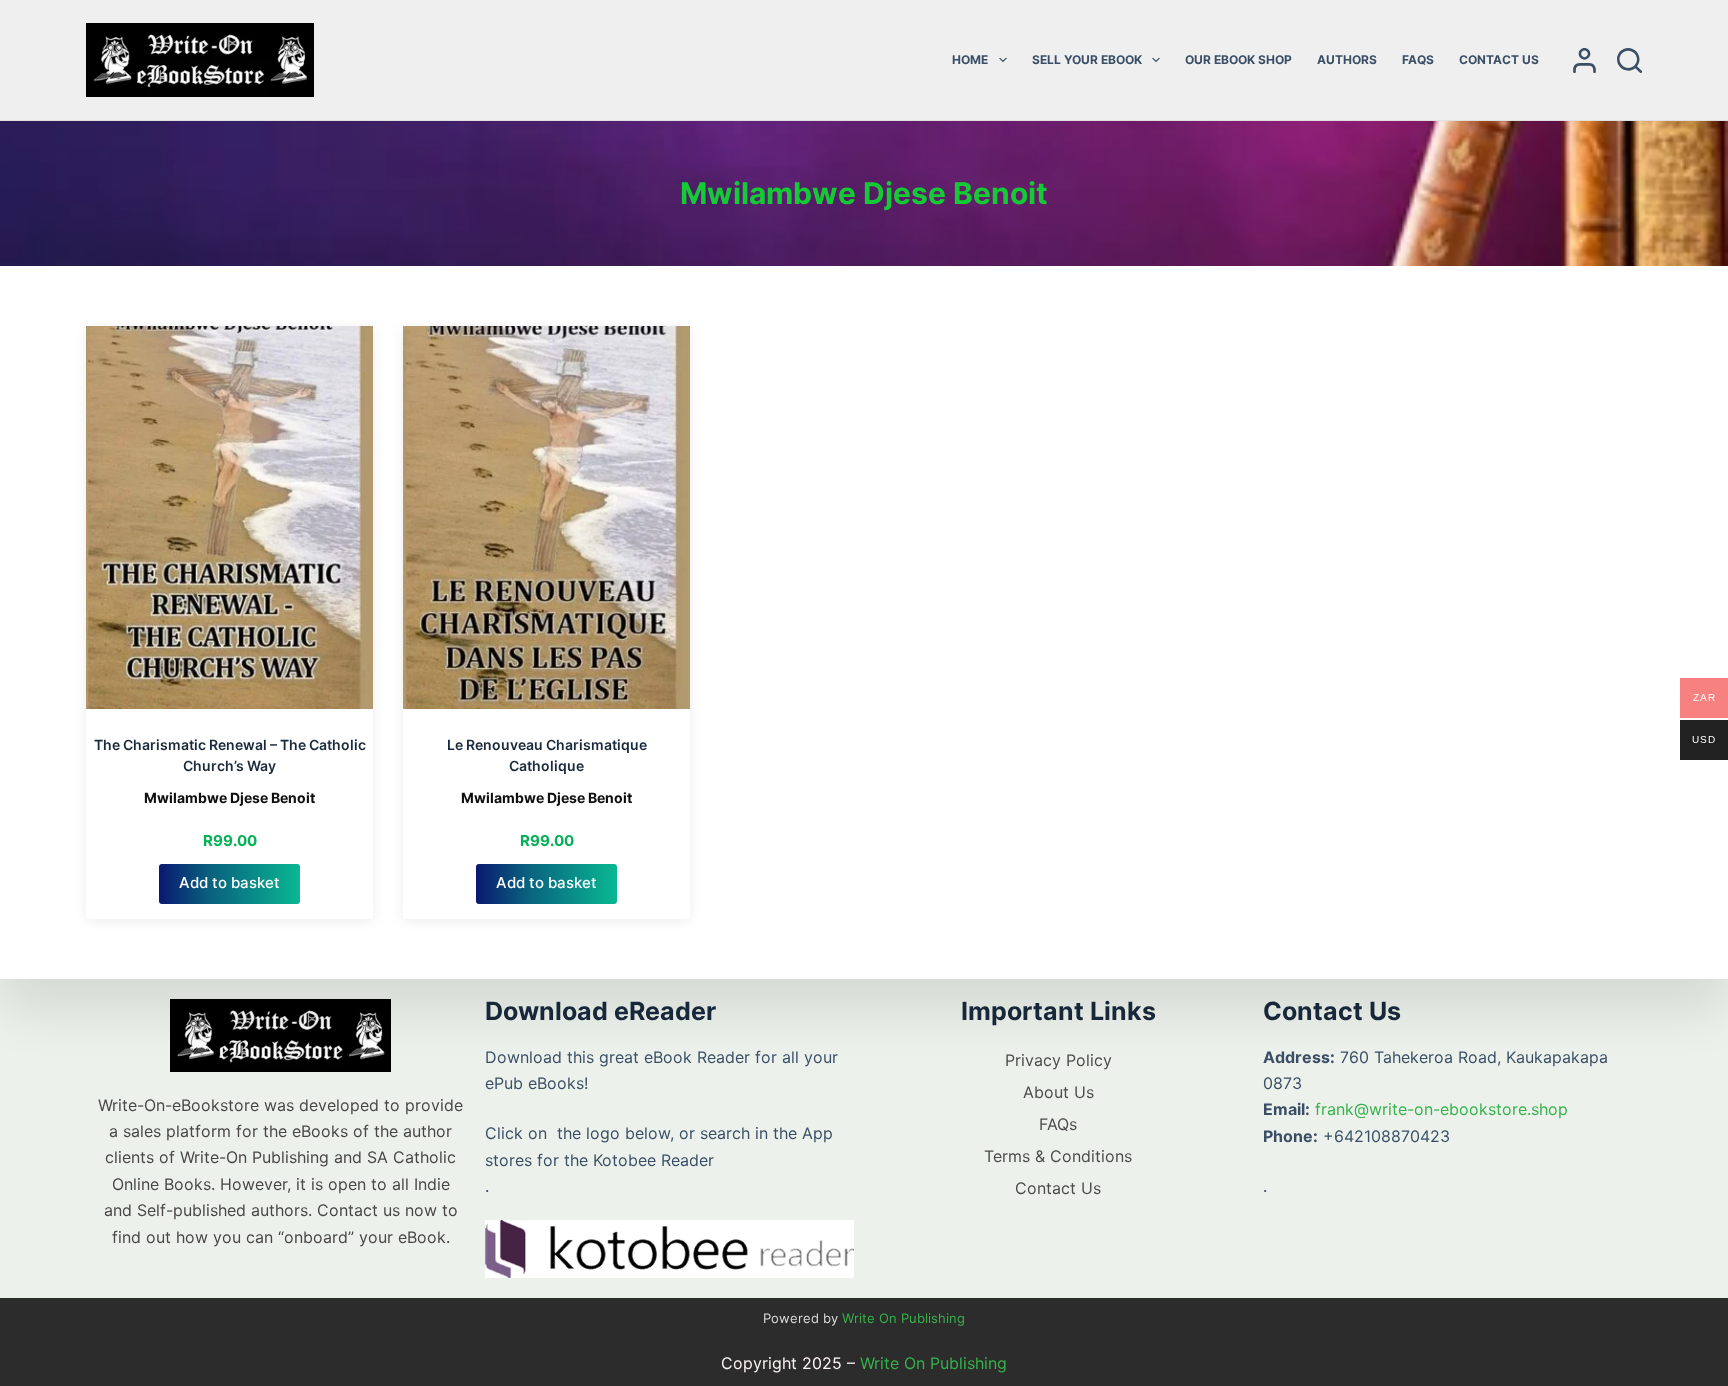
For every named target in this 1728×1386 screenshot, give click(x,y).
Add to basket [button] (229, 882)
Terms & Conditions (1058, 1156)
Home (970, 59)
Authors (1347, 59)
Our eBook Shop (1238, 59)
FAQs (1418, 59)
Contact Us (1499, 59)
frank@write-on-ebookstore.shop (1441, 1109)
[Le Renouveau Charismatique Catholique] (546, 517)
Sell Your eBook (1087, 59)
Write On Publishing (903, 1318)
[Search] (1629, 60)
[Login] (1584, 60)
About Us (1058, 1092)
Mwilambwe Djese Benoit (229, 797)
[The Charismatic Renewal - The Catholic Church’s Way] (229, 517)
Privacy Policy (1058, 1060)
